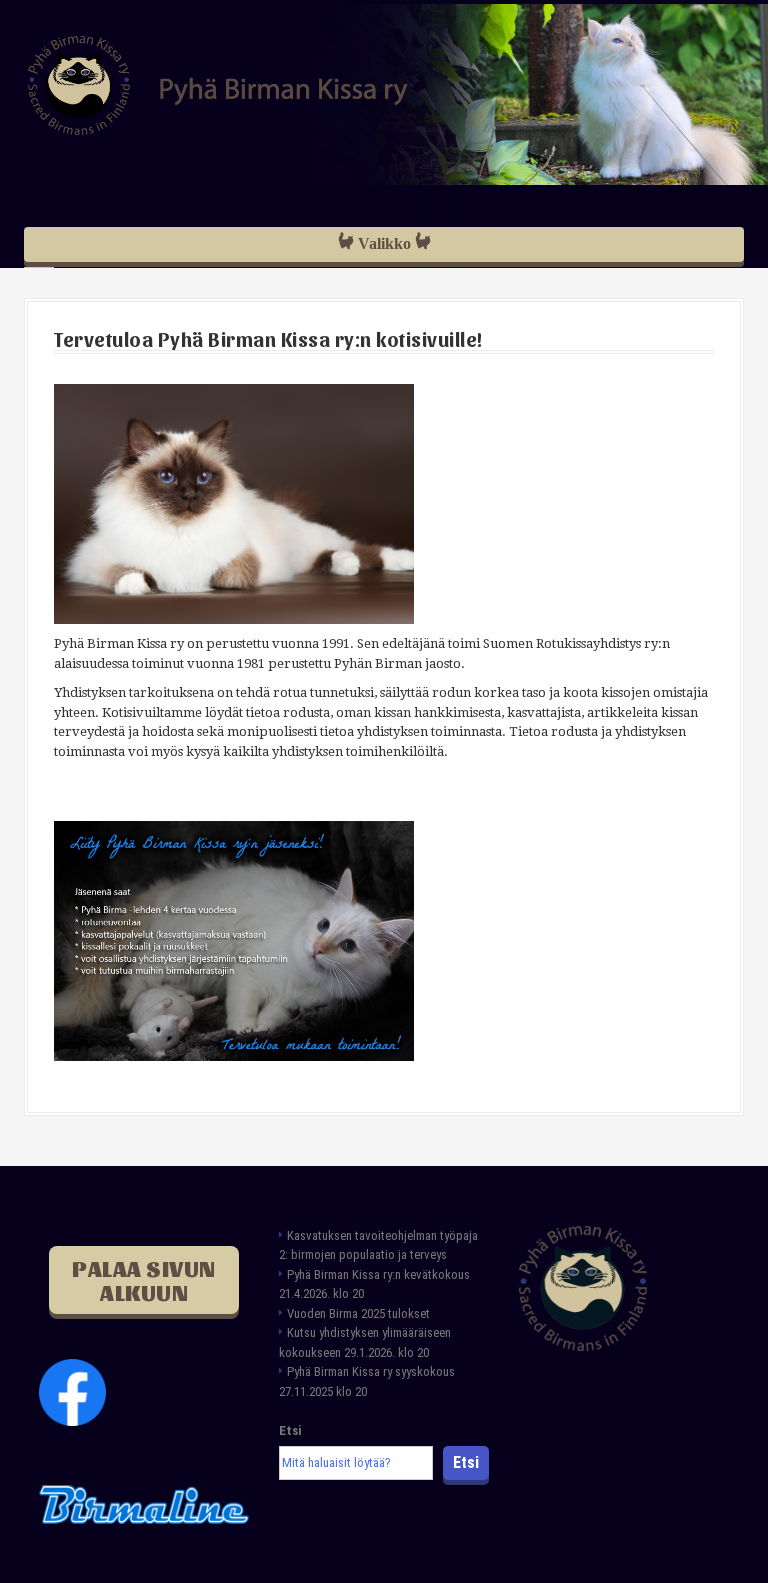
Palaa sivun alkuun (144, 1280)
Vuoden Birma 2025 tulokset (358, 1313)
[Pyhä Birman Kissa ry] (218, 84)
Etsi (290, 1430)
